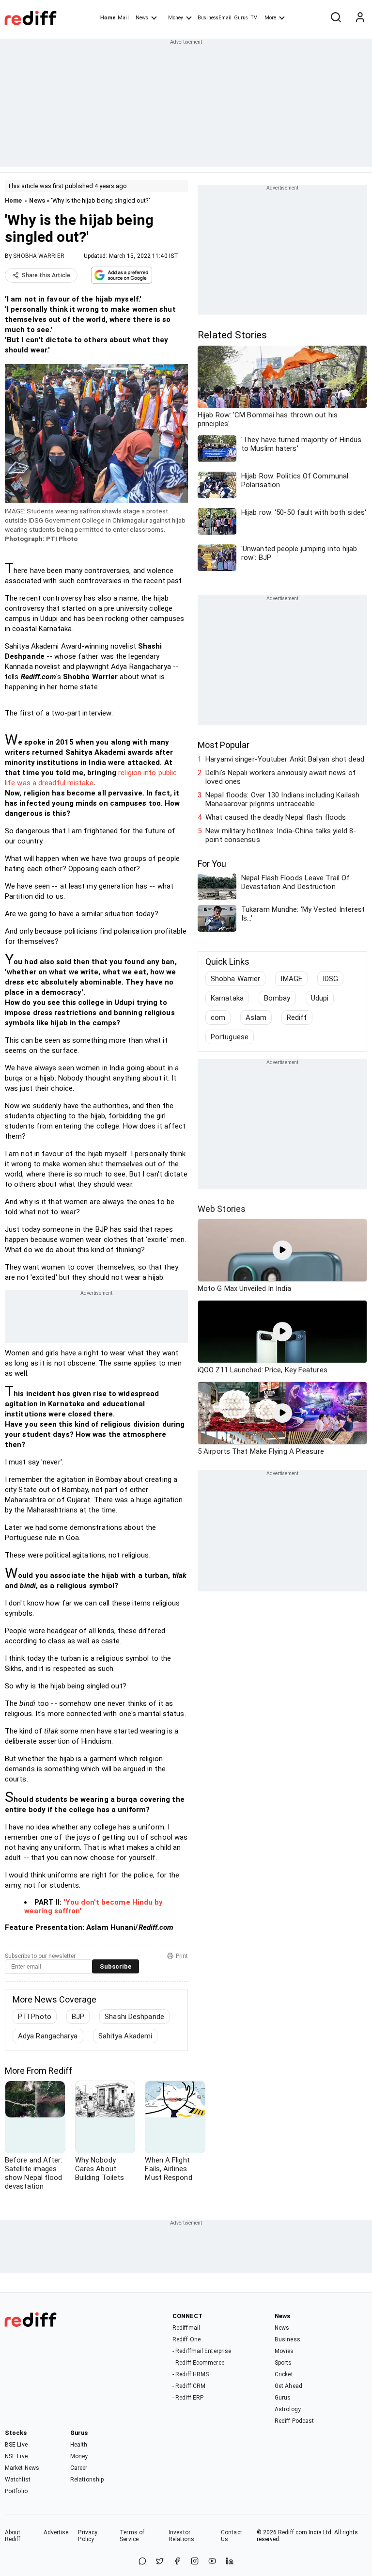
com (218, 1018)
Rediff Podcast (294, 2421)
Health (79, 2445)
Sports (283, 2363)
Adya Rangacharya (48, 2036)
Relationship (87, 2480)
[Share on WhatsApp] (142, 2562)
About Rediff (13, 2536)
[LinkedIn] (230, 2562)
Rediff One (186, 2339)
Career (79, 2468)
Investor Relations (181, 2536)
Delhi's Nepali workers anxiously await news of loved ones (281, 777)
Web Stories (222, 1209)
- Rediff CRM (189, 2386)
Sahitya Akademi (125, 2036)
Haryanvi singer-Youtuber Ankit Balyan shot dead (285, 759)
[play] (282, 1250)
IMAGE (291, 979)
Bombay (277, 998)
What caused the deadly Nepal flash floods (276, 817)
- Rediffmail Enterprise (202, 2351)
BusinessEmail (215, 18)
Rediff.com (293, 2532)
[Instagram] (195, 2562)
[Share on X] (160, 2562)
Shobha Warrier (235, 979)
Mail (123, 18)
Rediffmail (186, 2328)
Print (182, 1956)
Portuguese (230, 1037)
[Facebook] (177, 2562)
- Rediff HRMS (191, 2374)
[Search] (336, 18)
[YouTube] (212, 2562)
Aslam (256, 1018)
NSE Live (16, 2456)
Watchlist (18, 2480)
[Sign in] (360, 18)
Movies (284, 2351)
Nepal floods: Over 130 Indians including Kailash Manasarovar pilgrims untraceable (282, 799)
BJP (78, 2017)
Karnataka (227, 998)
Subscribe (116, 1966)
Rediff (297, 1018)
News (142, 18)
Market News (22, 2468)
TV (254, 18)
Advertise (56, 2532)
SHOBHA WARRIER (39, 256)
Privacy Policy (88, 2536)
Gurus (241, 18)
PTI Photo (35, 2017)
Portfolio (16, 2491)
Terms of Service (132, 2536)
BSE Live (16, 2445)
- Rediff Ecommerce (198, 2363)
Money (176, 18)
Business (287, 2339)
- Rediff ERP (188, 2398)
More (270, 18)
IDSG (330, 979)
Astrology (288, 2409)
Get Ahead (288, 2386)
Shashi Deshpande (134, 2017)
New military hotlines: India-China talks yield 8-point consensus (281, 835)
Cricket (284, 2374)
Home (108, 18)
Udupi (320, 998)
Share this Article (46, 275)
